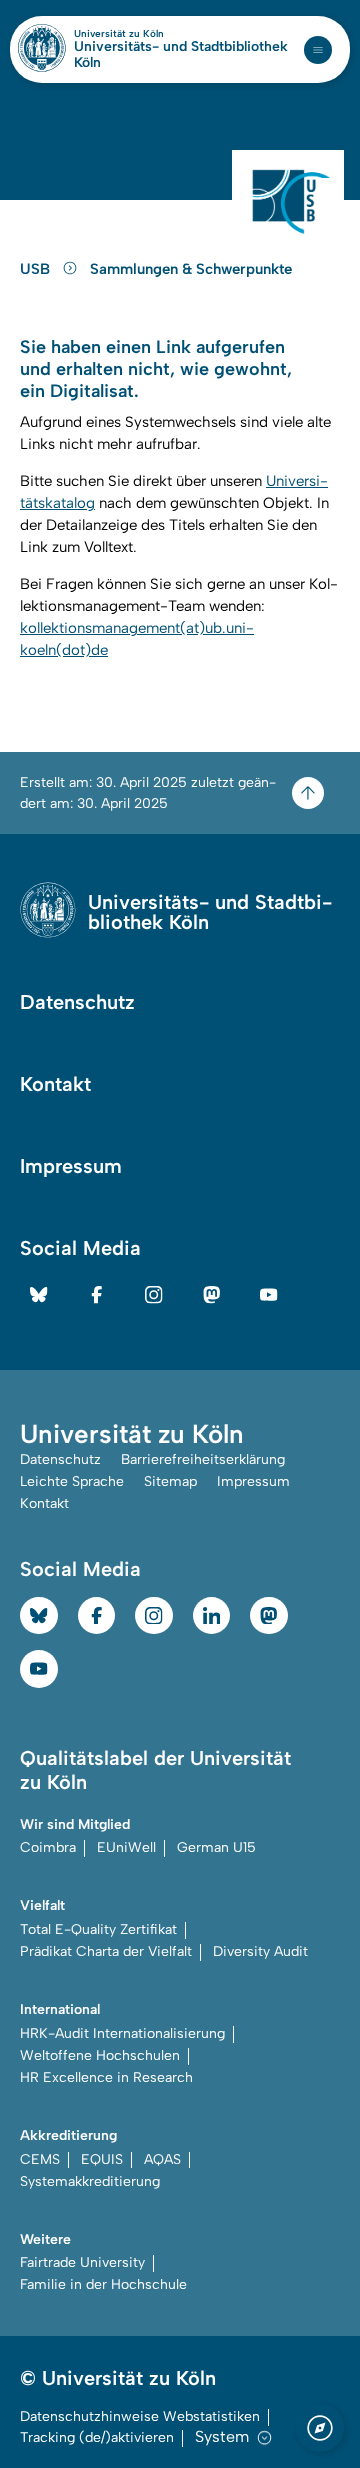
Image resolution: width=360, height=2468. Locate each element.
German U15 (216, 1847)
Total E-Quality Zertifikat (98, 1929)
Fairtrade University (82, 2262)
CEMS (40, 2159)
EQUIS (102, 2159)
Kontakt (55, 1084)
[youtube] (269, 1295)
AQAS (162, 2159)
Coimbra (48, 1847)
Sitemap (170, 1481)
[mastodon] (212, 1295)
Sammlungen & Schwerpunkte (191, 269)
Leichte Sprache (72, 1481)
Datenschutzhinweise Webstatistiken (140, 2416)
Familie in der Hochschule (103, 2284)
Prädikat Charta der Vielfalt (106, 1951)
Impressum (71, 1166)
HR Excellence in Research (106, 2077)
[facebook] (97, 1295)
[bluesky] (39, 1295)
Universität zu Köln (153, 34)
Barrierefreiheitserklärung (203, 1459)
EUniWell (126, 1847)
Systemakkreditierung (90, 2181)
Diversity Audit (260, 1951)
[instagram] (154, 1295)
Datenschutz (77, 1002)
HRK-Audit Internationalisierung (122, 2033)
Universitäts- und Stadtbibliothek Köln (181, 55)
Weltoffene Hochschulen (100, 2055)
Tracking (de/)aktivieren (97, 2437)
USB (37, 269)
